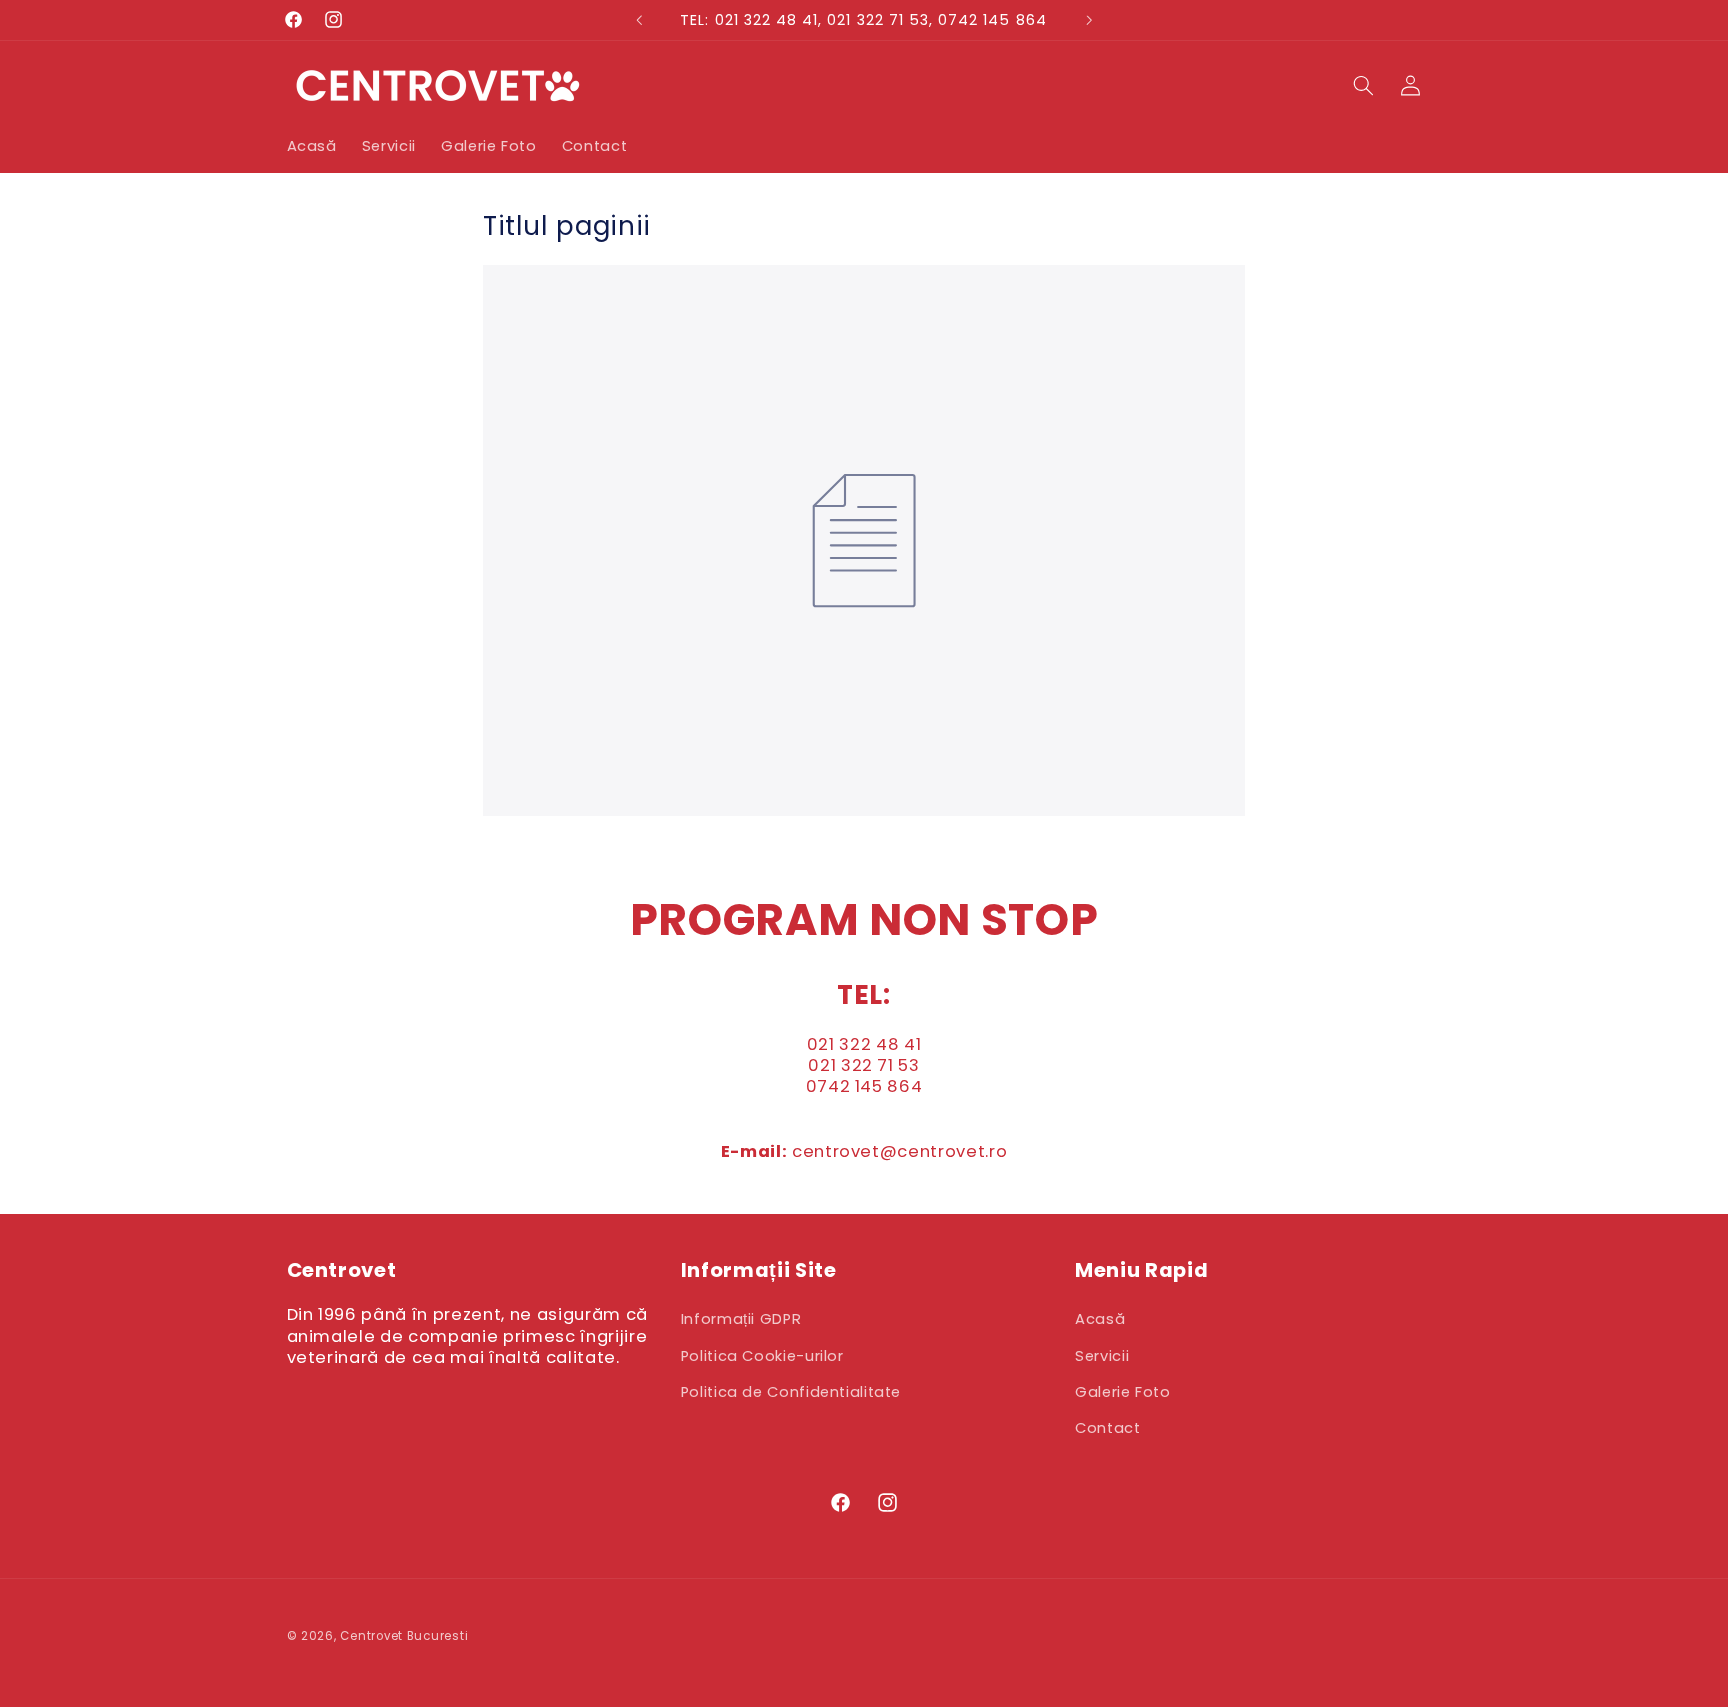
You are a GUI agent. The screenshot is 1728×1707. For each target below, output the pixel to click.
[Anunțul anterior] (639, 20)
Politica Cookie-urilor (762, 1356)
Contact (1107, 1428)
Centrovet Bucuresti (404, 1636)
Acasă (1100, 1319)
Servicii (1102, 1356)
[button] (1364, 85)
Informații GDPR (741, 1319)
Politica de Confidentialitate (791, 1392)
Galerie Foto (1123, 1392)
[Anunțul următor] (1089, 20)
